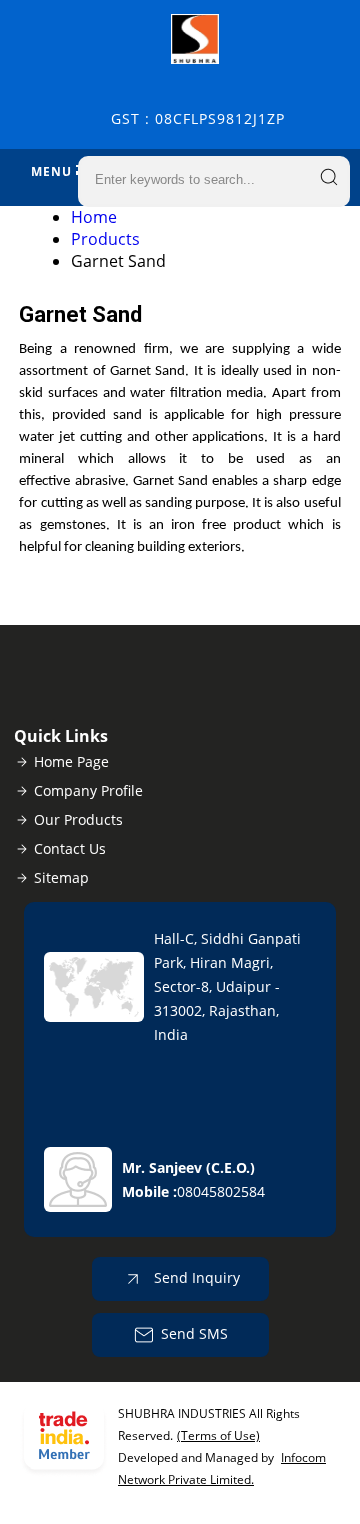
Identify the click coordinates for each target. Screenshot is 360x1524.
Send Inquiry (195, 1277)
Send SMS (194, 1333)
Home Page (71, 761)
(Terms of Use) (218, 1435)
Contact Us (70, 848)
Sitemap (61, 877)
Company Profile (88, 790)
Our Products (78, 819)
